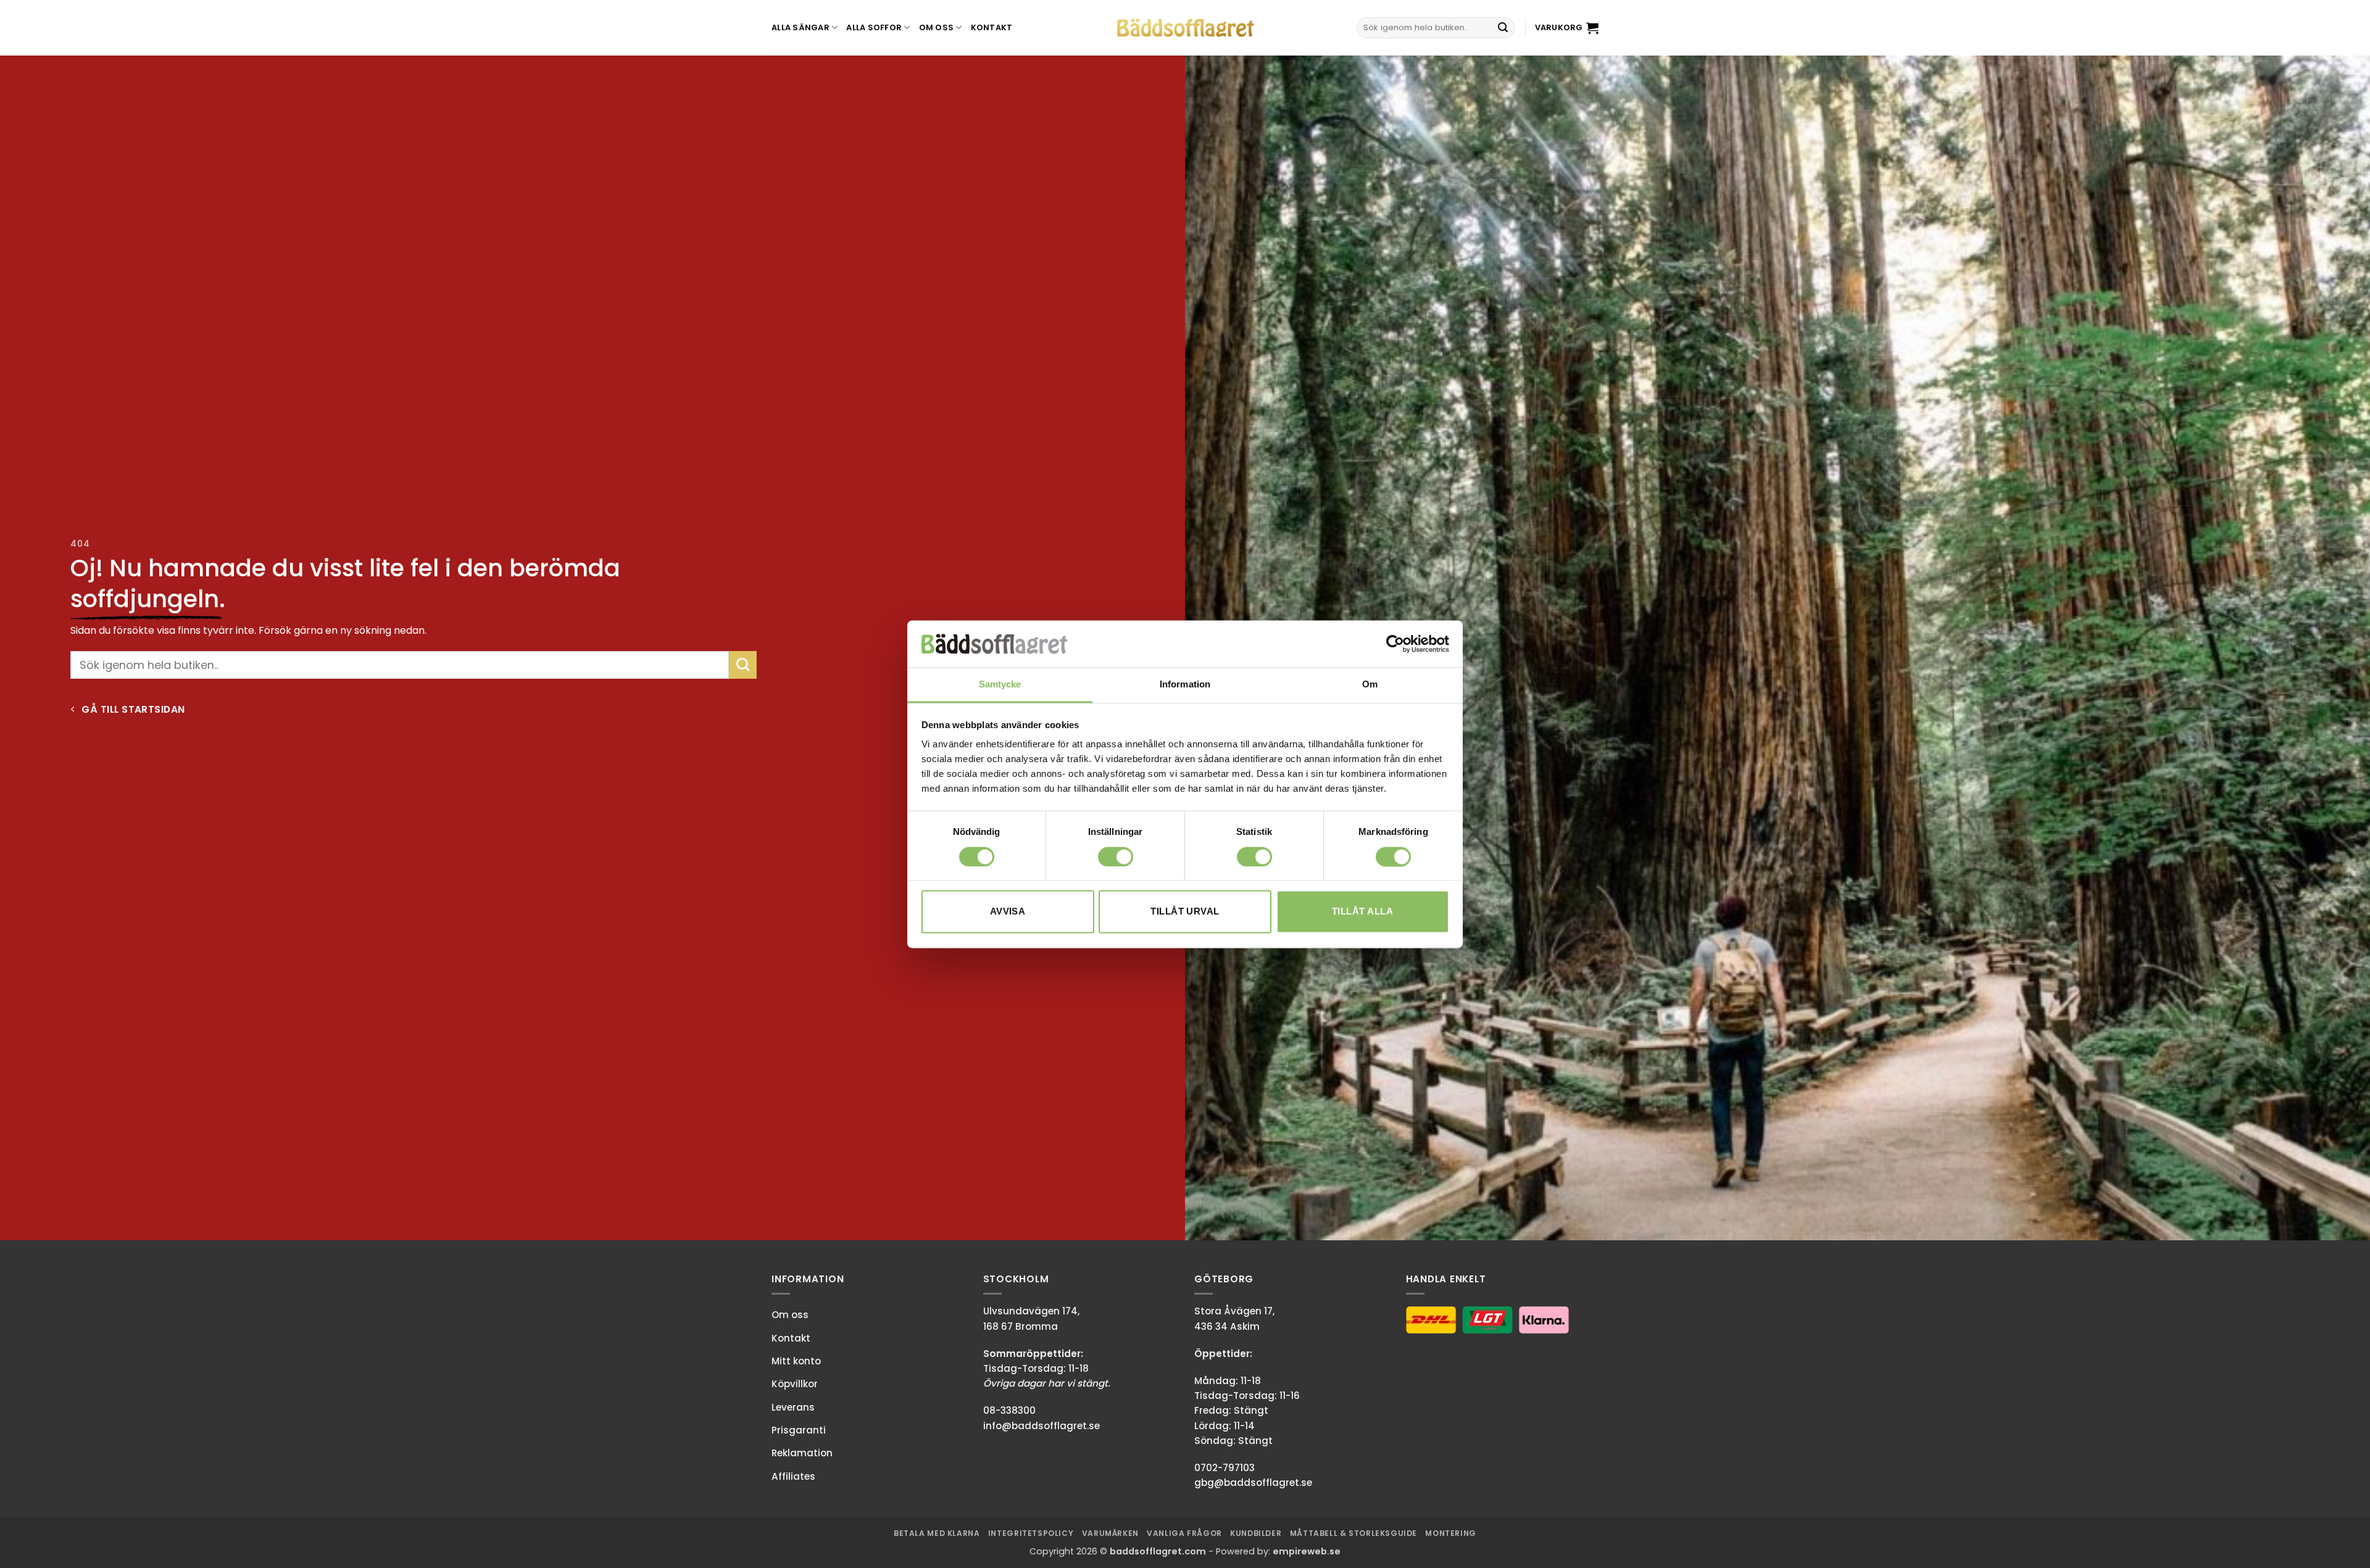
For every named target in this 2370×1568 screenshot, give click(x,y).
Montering (1451, 1533)
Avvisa (1008, 912)
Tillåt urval (1185, 912)
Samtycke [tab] (1000, 685)
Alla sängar (800, 27)
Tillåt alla (1362, 912)
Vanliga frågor (1184, 1533)
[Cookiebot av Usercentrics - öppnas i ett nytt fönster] (1395, 644)
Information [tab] (1185, 685)
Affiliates (793, 1476)
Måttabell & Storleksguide (1353, 1533)
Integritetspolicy (1031, 1533)
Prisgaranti (799, 1430)
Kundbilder (1256, 1533)
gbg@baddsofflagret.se (1253, 1483)
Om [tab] (1370, 685)
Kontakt (992, 27)
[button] (1567, 28)
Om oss (937, 27)
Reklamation (802, 1453)
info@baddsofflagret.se (1042, 1426)
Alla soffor (874, 27)
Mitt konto (796, 1361)
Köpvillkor (795, 1384)
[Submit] (1503, 28)
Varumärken (1110, 1533)
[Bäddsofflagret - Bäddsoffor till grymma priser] (1185, 28)
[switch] (1116, 857)
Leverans (793, 1407)
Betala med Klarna (937, 1533)
